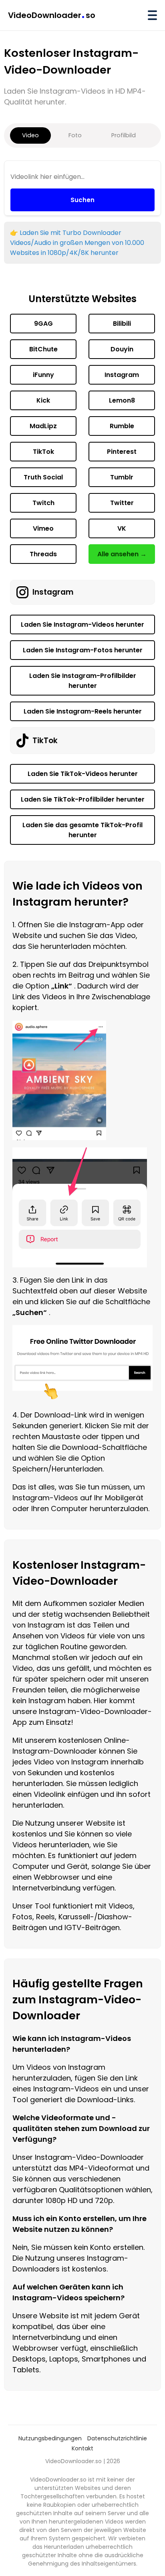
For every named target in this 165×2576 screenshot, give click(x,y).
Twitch (43, 503)
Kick (43, 400)
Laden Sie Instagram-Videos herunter (82, 624)
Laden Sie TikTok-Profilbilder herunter (83, 799)
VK (122, 528)
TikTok (43, 452)
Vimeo (43, 528)
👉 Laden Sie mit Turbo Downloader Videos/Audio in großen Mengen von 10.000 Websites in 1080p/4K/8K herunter (77, 243)
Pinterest (122, 452)
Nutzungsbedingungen (50, 2438)
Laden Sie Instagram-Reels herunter (83, 711)
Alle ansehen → (122, 554)
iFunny (43, 375)
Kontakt (82, 2448)
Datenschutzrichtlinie (117, 2438)
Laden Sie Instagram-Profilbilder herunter (83, 681)
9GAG (43, 324)
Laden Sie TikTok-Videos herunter (83, 774)
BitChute (43, 349)
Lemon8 (122, 400)
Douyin (122, 349)
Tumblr (122, 477)
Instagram (122, 375)
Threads (43, 554)
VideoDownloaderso (52, 15)
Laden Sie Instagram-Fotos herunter (83, 650)
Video (30, 135)
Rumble (122, 426)
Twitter (122, 503)
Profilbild (124, 135)
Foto (75, 135)
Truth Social (43, 477)
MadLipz (43, 426)
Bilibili (122, 324)
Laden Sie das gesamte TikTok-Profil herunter (82, 830)
